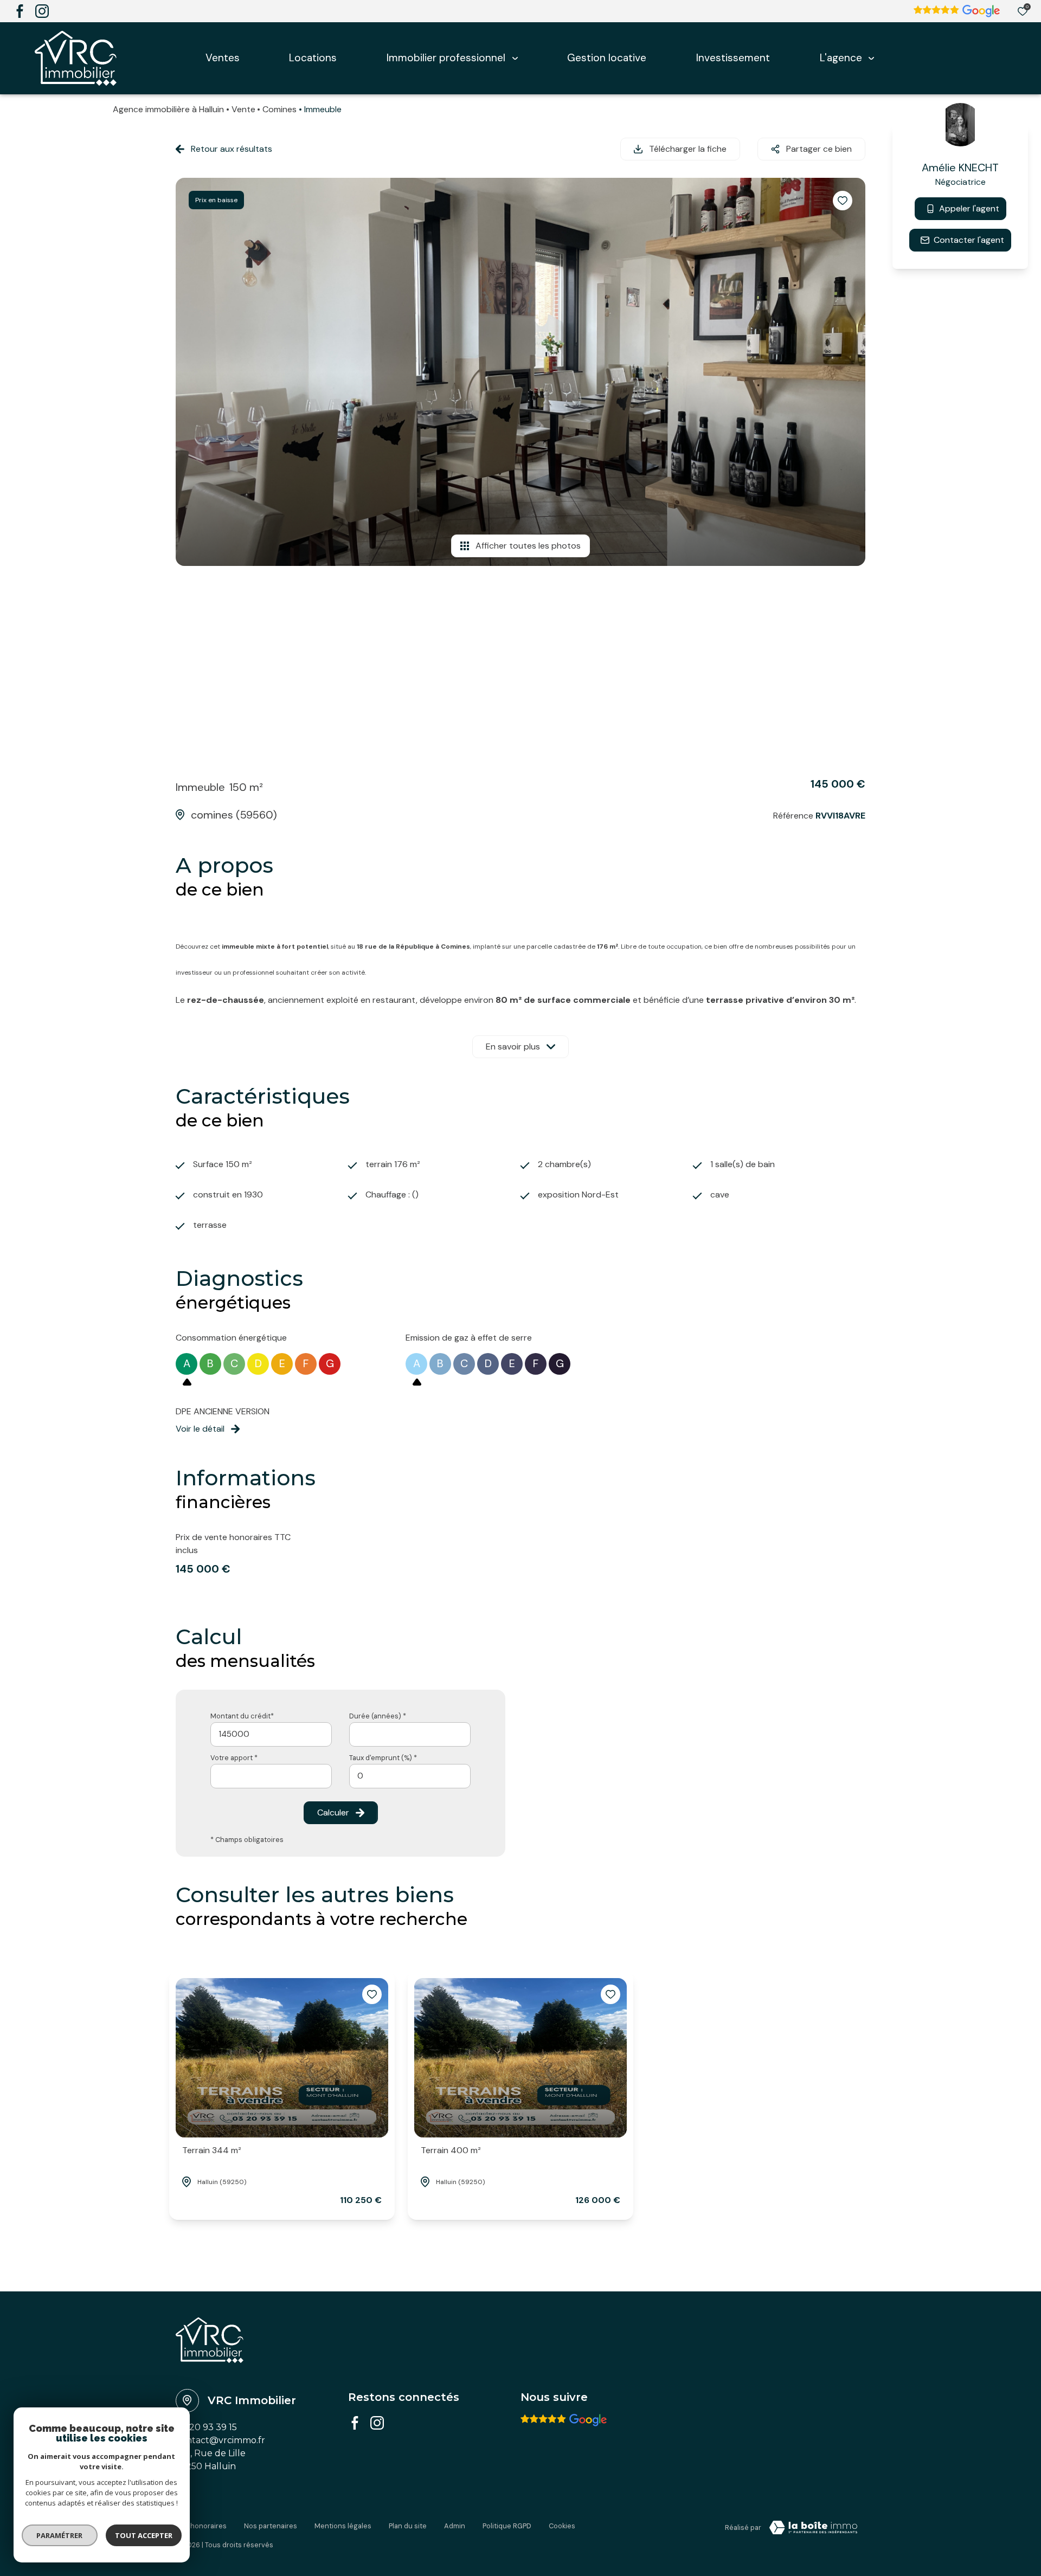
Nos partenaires (271, 2526)
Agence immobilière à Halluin (168, 109)
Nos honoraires (201, 2526)
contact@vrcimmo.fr (220, 2440)
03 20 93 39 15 (206, 2427)
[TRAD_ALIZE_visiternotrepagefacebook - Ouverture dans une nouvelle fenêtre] (20, 11)
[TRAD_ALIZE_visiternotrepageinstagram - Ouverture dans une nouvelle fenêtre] (42, 11)
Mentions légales (343, 2526)
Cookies (562, 2526)
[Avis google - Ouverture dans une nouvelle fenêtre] (564, 2420)
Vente (243, 109)
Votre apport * (234, 1758)
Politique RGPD (507, 2526)
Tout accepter (144, 2535)
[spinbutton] (410, 1776)
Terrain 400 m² (451, 2150)
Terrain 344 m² (212, 2150)
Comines (279, 109)
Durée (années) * (378, 1716)
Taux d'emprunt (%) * (383, 1758)
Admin (455, 2526)
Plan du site (408, 2526)
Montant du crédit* (242, 1716)
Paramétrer (60, 2535)
